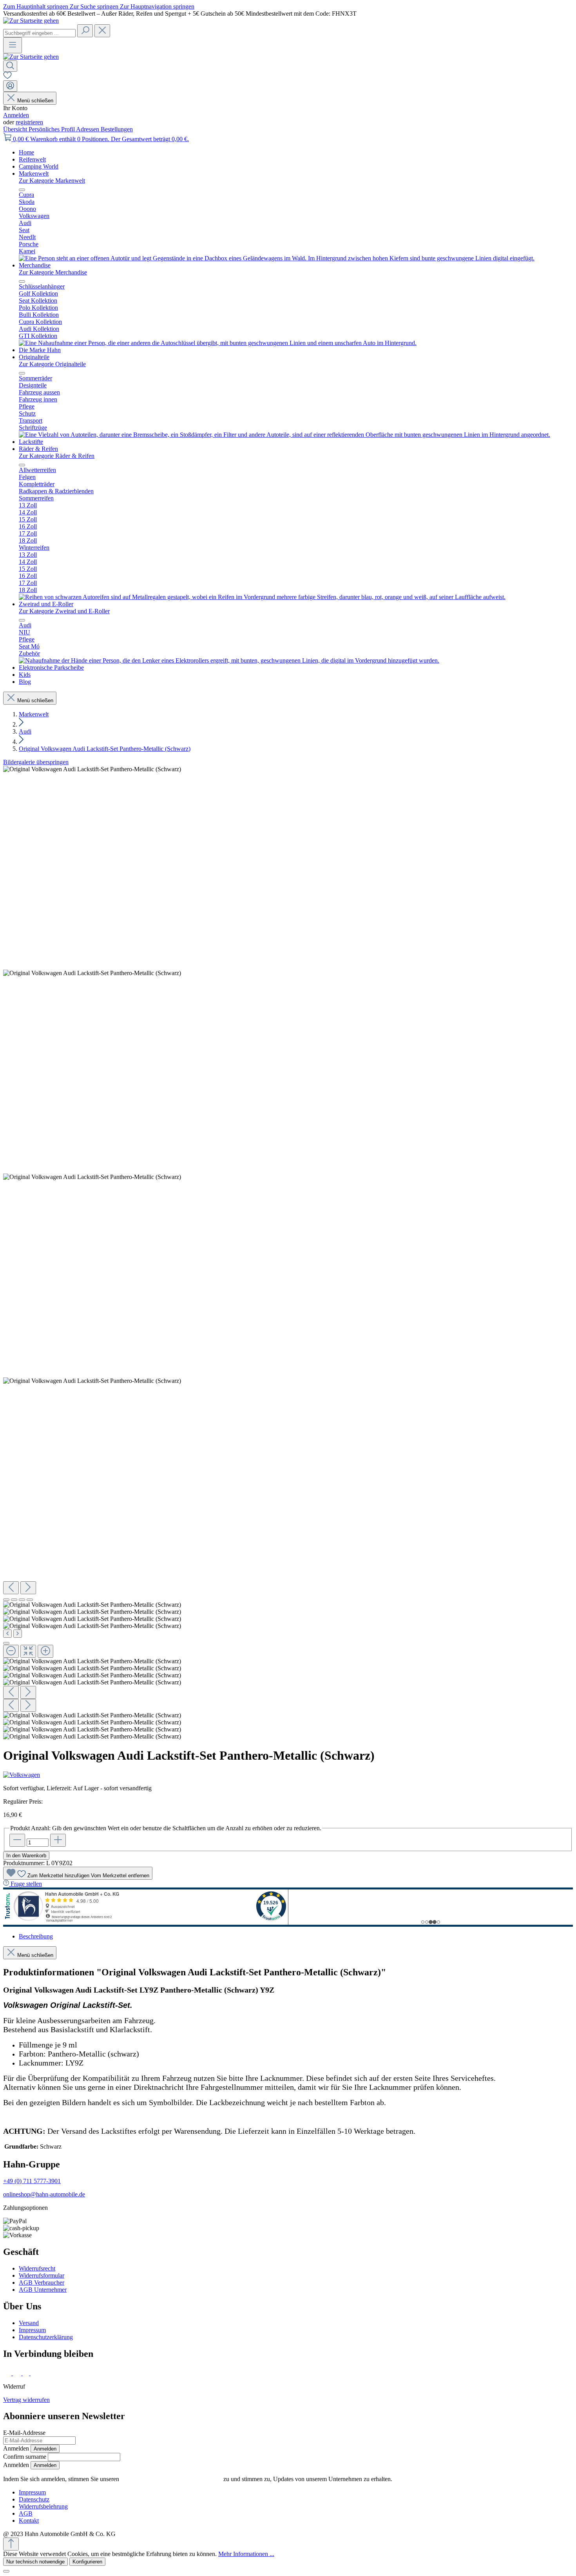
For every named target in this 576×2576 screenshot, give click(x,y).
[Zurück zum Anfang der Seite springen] (11, 2544)
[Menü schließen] (22, 190)
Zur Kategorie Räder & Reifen (57, 456)
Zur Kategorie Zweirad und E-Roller (64, 611)
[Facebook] (8, 2373)
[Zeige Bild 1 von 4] (6, 1600)
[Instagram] (18, 2373)
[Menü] (13, 45)
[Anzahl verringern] (17, 1840)
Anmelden (16, 115)
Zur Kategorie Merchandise (53, 272)
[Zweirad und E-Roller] (229, 660)
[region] (288, 1253)
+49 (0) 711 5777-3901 (32, 2181)
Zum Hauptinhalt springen (36, 6)
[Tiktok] (27, 2373)
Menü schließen (35, 101)
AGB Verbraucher (42, 2283)
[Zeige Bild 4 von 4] (30, 1600)
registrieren (29, 122)
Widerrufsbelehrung (43, 2506)
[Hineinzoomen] (45, 1651)
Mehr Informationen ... (246, 2554)
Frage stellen (26, 1884)
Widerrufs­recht (37, 2268)
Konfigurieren (87, 2562)
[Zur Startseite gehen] (31, 21)
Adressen (88, 129)
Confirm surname (25, 2457)
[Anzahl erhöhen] (58, 1840)
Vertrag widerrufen (26, 2400)
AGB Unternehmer (43, 2290)
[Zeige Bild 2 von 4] (14, 1600)
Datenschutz (34, 2499)
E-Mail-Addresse (24, 2433)
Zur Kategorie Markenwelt (52, 181)
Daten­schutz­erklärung (46, 2337)
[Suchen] (85, 31)
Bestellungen (117, 129)
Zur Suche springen (95, 6)
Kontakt (29, 2521)
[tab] (36, 1936)
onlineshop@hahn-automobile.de (44, 2194)
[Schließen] (6, 1643)
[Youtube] (36, 2373)
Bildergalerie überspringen (36, 762)
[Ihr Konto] (10, 86)
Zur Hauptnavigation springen (157, 6)
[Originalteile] (284, 435)
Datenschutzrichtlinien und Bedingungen (171, 2479)
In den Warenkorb (26, 1856)
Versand (29, 2323)
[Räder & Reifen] (262, 597)
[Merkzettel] (7, 77)
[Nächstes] (28, 1588)
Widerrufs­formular (42, 2275)
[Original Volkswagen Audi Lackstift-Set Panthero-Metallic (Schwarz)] (92, 769)
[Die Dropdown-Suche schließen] (102, 31)
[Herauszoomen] (11, 1651)
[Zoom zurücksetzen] (28, 1651)
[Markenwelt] (277, 258)
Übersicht (16, 129)
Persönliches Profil (52, 129)
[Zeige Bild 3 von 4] (22, 1600)
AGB (26, 2513)
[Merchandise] (218, 343)
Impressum (32, 2330)
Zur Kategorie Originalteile (52, 364)
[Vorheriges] (11, 1588)
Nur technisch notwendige (35, 2562)
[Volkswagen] (288, 1775)
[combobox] (39, 33)
